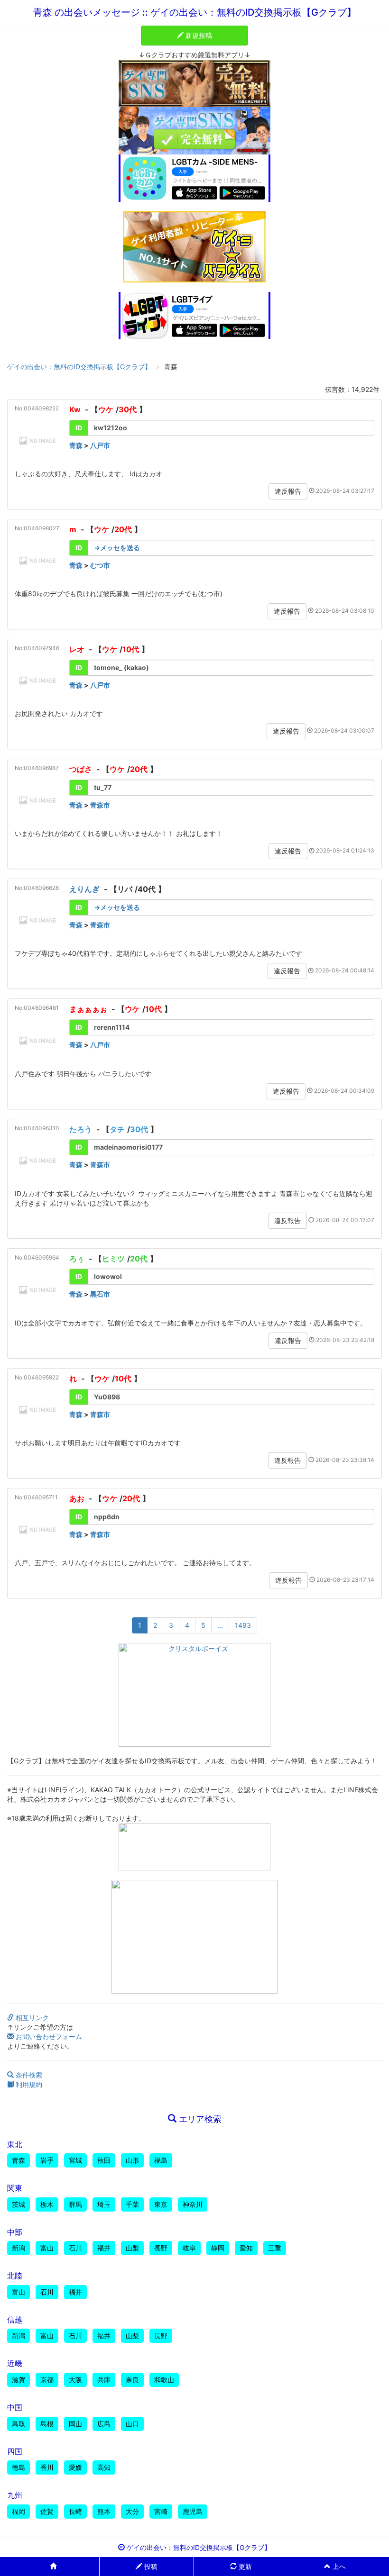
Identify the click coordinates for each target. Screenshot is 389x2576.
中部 (15, 2232)
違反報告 (288, 491)
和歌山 (164, 2380)
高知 (104, 2467)
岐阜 (189, 2248)
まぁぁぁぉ (88, 1009)
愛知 (246, 2248)
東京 (161, 2204)
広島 (104, 2424)
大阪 (75, 2380)
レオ (77, 649)
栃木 (47, 2204)
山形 (132, 2160)
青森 (76, 445)
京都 (47, 2380)
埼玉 (104, 2204)
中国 (15, 2407)
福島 (161, 2160)
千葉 (132, 2204)
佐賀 (47, 2511)
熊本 (104, 2511)
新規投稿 (198, 35)
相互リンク (31, 2018)
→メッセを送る (117, 548)
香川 (47, 2467)
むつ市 (100, 565)
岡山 (75, 2424)
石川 (75, 2248)
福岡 (19, 2511)
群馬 (75, 2204)
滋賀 (19, 2380)
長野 (161, 2248)
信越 (15, 2320)
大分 (132, 2511)
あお (77, 1498)
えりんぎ (84, 889)
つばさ (81, 769)
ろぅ (77, 1259)
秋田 (104, 2160)
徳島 (19, 2467)
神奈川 (193, 2204)
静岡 (218, 2248)
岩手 (47, 2160)
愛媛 (75, 2467)
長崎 (75, 2511)
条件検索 (28, 2075)
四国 (15, 2451)
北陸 (15, 2276)
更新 (244, 2566)
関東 (15, 2188)
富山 (47, 2248)
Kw (75, 409)
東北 (15, 2144)
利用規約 (28, 2084)
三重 (275, 2248)
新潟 (19, 2248)
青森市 (100, 805)
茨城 (19, 2204)
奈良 (132, 2380)
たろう (81, 1129)
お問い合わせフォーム (48, 2036)
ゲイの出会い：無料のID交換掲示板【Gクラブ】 (79, 367)
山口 (132, 2424)
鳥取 (19, 2424)
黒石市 (100, 1294)
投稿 (150, 2566)
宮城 (75, 2160)
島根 (47, 2424)
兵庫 (104, 2380)
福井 (104, 2248)
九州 (15, 2495)
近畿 (15, 2363)
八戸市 (100, 445)
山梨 (132, 2248)
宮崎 (161, 2511)
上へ (338, 2566)
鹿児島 (193, 2511)
